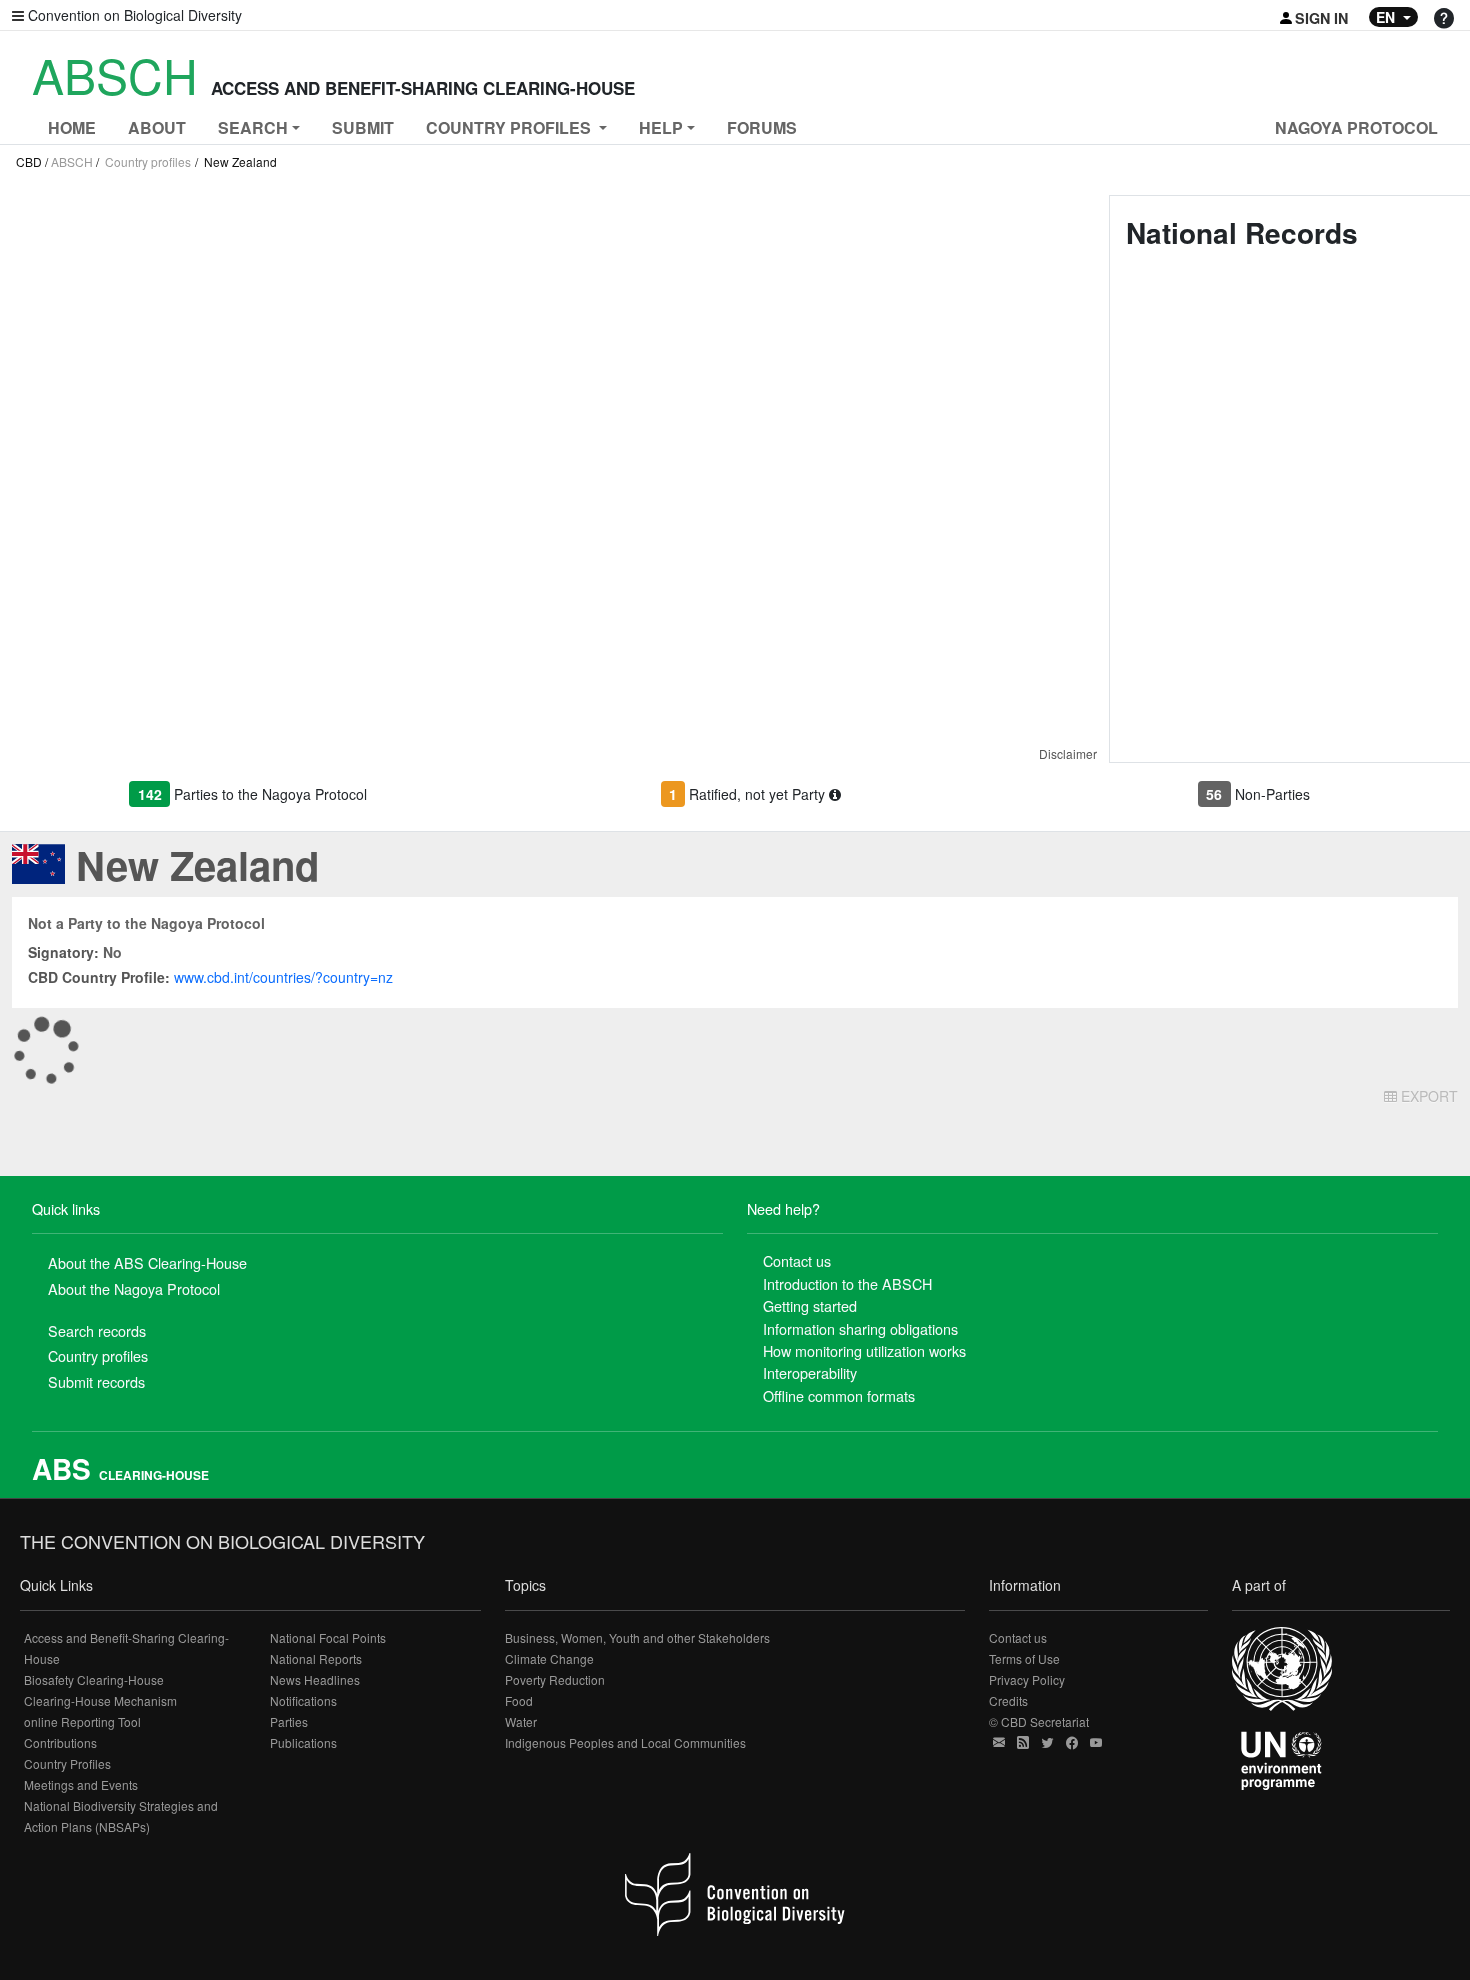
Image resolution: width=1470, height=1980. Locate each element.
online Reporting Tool (82, 1721)
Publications (303, 1742)
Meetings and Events (81, 1784)
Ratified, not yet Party (759, 794)
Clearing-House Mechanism (100, 1700)
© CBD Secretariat (1039, 1721)
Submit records (96, 1381)
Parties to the (270, 794)
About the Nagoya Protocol (134, 1288)
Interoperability (810, 1372)
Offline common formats (839, 1395)
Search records (97, 1330)
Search (253, 127)
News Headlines (315, 1679)
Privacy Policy (1027, 1679)
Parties (289, 1721)
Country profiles (148, 161)
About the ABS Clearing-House (147, 1262)
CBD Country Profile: (99, 977)
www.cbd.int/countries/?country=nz (283, 977)
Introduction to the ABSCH (847, 1283)
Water (521, 1721)
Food (519, 1700)
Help (661, 127)
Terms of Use (1024, 1658)
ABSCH (72, 161)
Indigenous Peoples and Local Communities (625, 1742)
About (157, 127)
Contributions (60, 1742)
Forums (762, 127)
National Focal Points (328, 1637)
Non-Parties (1272, 794)
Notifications (303, 1700)
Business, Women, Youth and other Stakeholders (637, 1637)
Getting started (810, 1305)
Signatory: (63, 952)
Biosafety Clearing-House (94, 1679)
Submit (363, 127)
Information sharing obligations (860, 1328)
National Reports (316, 1658)
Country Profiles (67, 1763)
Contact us (797, 1260)
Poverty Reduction (555, 1679)
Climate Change (549, 1658)
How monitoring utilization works (864, 1350)
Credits (1008, 1700)
